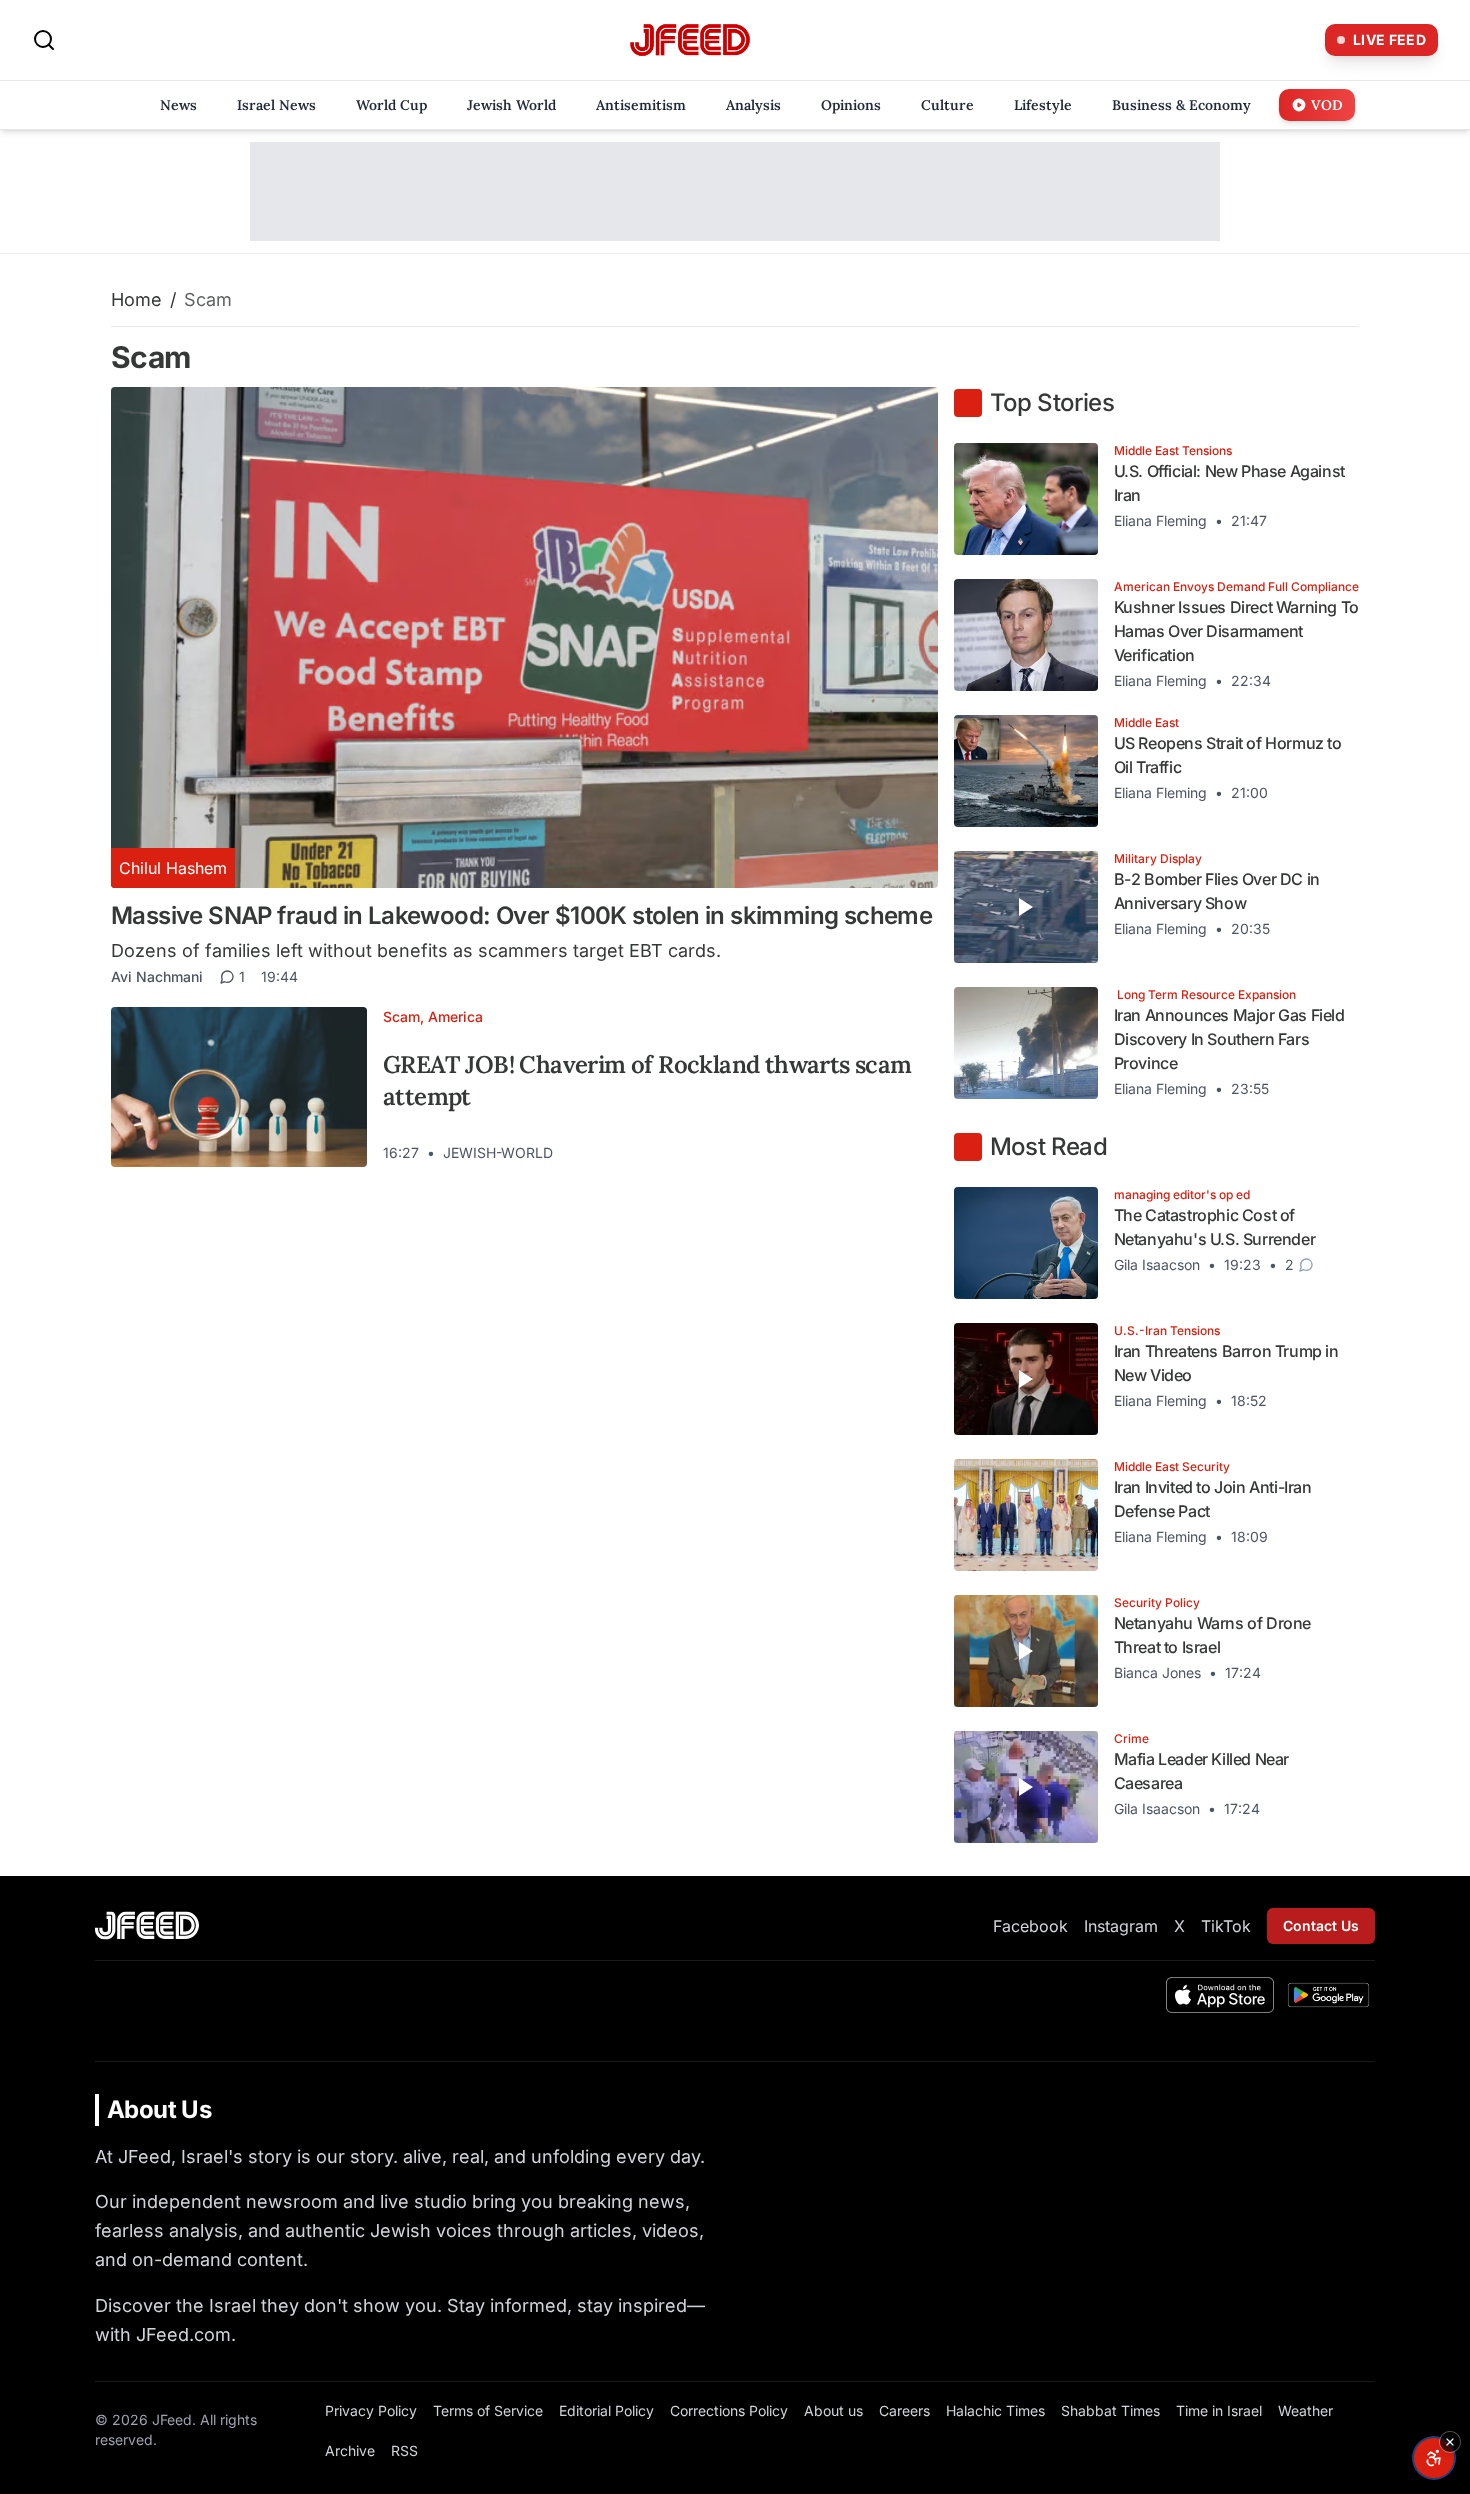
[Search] (44, 40)
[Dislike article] (872, 1153)
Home (136, 299)
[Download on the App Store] (1220, 1995)
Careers (904, 2410)
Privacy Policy (371, 2410)
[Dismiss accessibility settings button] (1450, 2442)
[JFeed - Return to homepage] (147, 1925)
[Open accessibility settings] (1434, 2458)
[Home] (690, 40)
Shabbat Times (1110, 2410)
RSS (404, 2450)
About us (833, 2410)
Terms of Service (488, 2410)
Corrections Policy (729, 2410)
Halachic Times (995, 2410)
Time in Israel (1219, 2410)
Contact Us (1321, 1925)
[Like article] (836, 1153)
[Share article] (908, 1153)
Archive (350, 2450)
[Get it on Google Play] (1328, 1995)
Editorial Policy (606, 2410)
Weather (1305, 2410)
